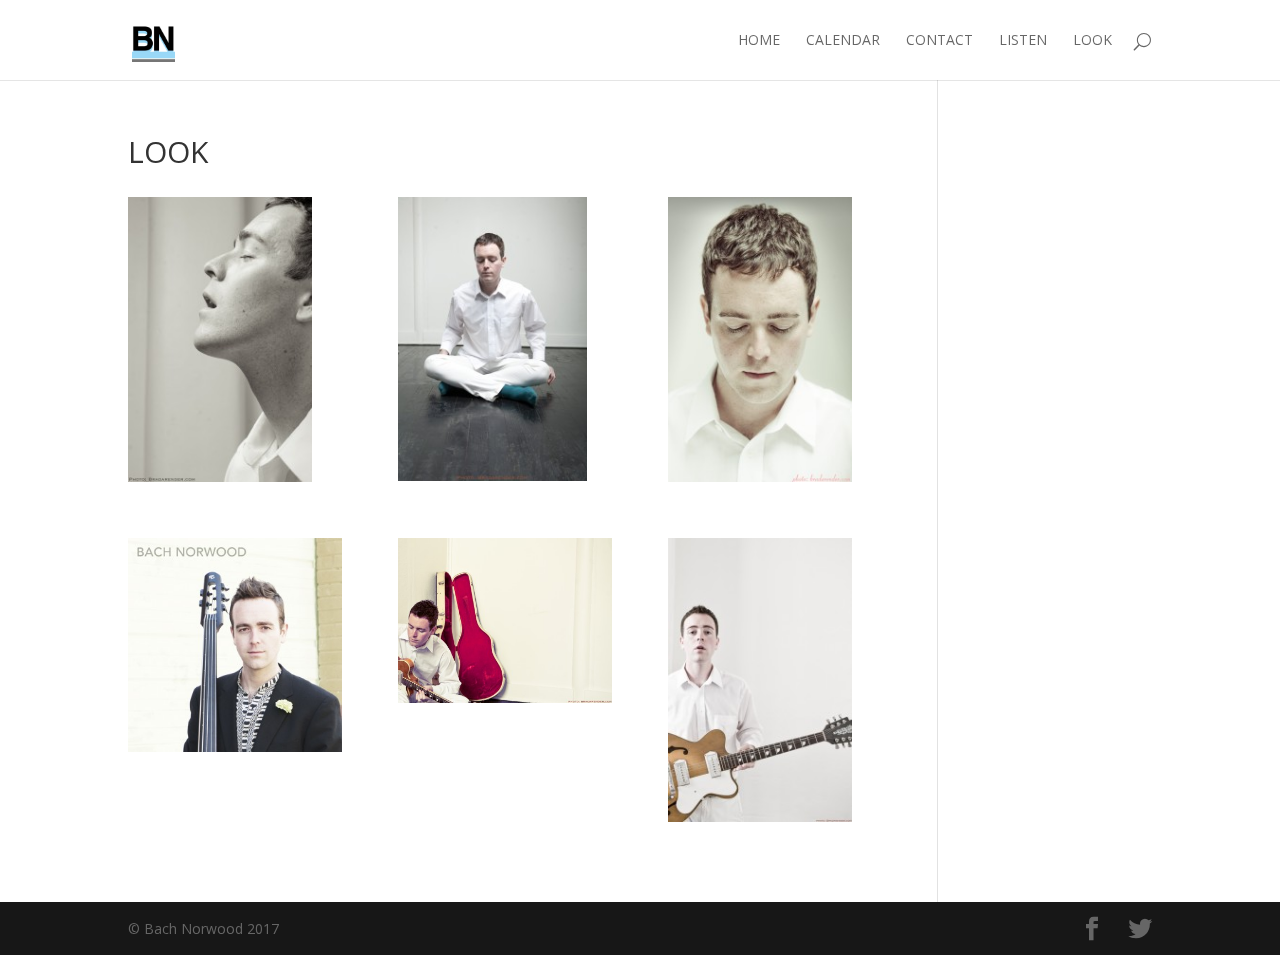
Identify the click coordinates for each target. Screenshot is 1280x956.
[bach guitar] (775, 680)
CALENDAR (843, 41)
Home (759, 41)
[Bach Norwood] (235, 645)
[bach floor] (505, 339)
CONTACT (939, 41)
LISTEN (1023, 41)
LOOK (1092, 41)
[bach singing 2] (235, 339)
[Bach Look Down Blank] (775, 339)
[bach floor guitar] (505, 620)
